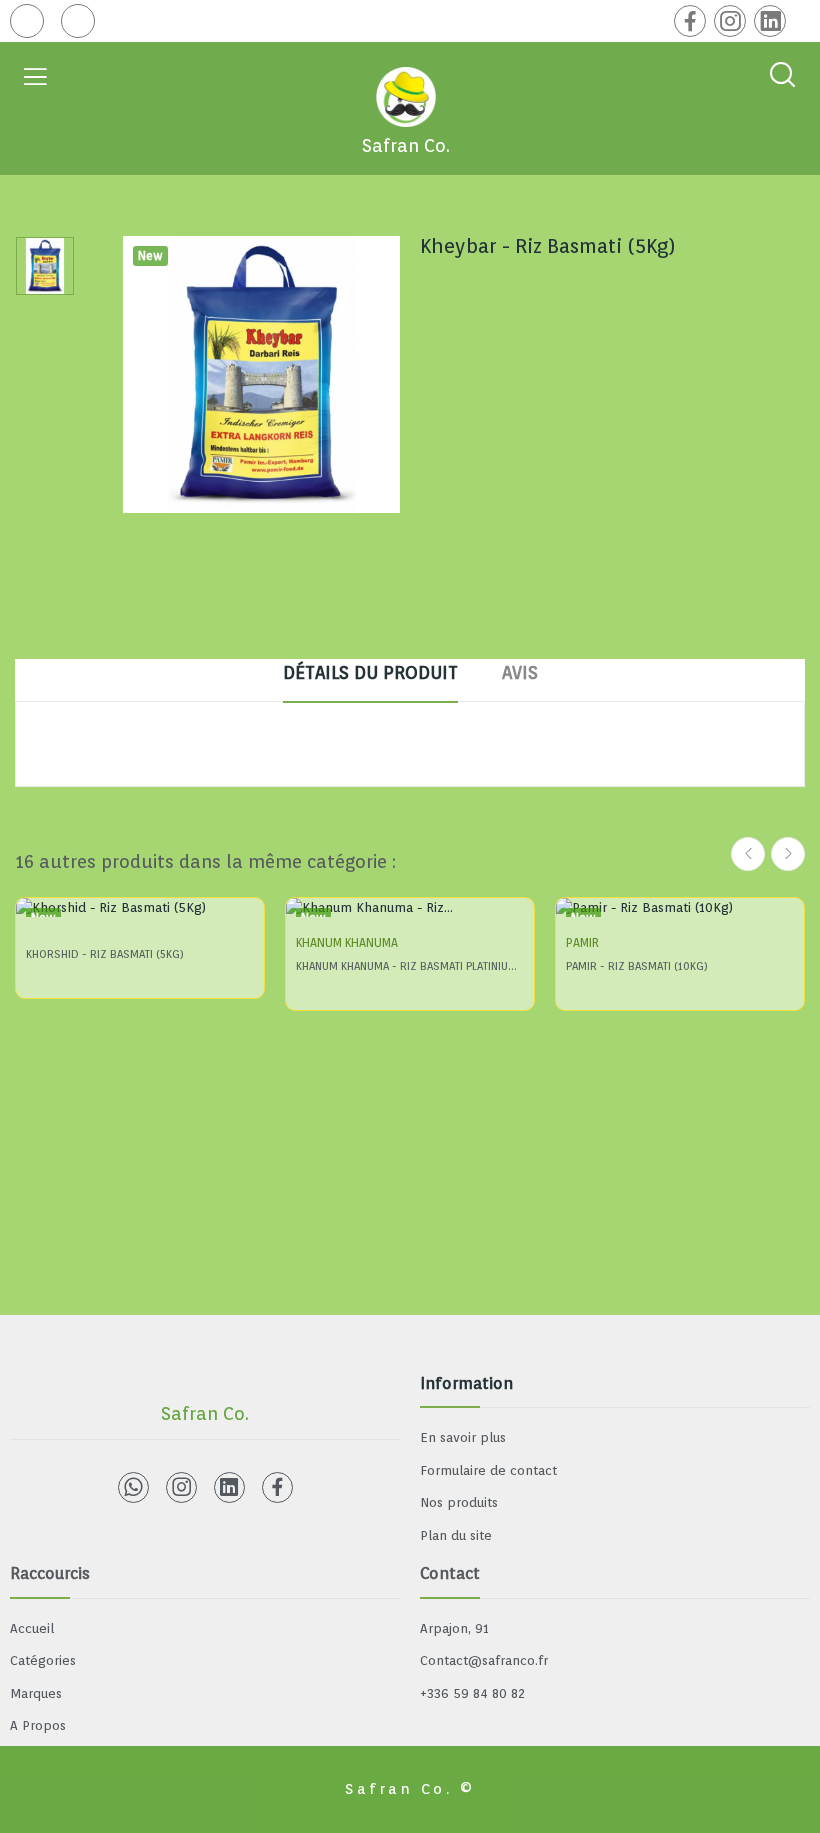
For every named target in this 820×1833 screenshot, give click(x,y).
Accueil (32, 1628)
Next (788, 854)
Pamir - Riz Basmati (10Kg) (637, 966)
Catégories (43, 1660)
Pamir (582, 943)
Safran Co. (406, 145)
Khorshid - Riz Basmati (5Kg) (105, 954)
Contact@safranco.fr (484, 1660)
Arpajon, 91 (454, 1628)
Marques (36, 1693)
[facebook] (690, 21)
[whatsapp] (133, 1487)
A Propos (38, 1725)
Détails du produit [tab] (370, 672)
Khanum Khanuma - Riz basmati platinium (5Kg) (410, 966)
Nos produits (459, 1502)
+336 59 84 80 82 (472, 1693)
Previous (748, 854)
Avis (520, 672)
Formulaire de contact (488, 1470)
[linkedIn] (770, 21)
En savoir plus (463, 1437)
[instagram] (730, 21)
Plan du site (456, 1535)
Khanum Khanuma (347, 943)
